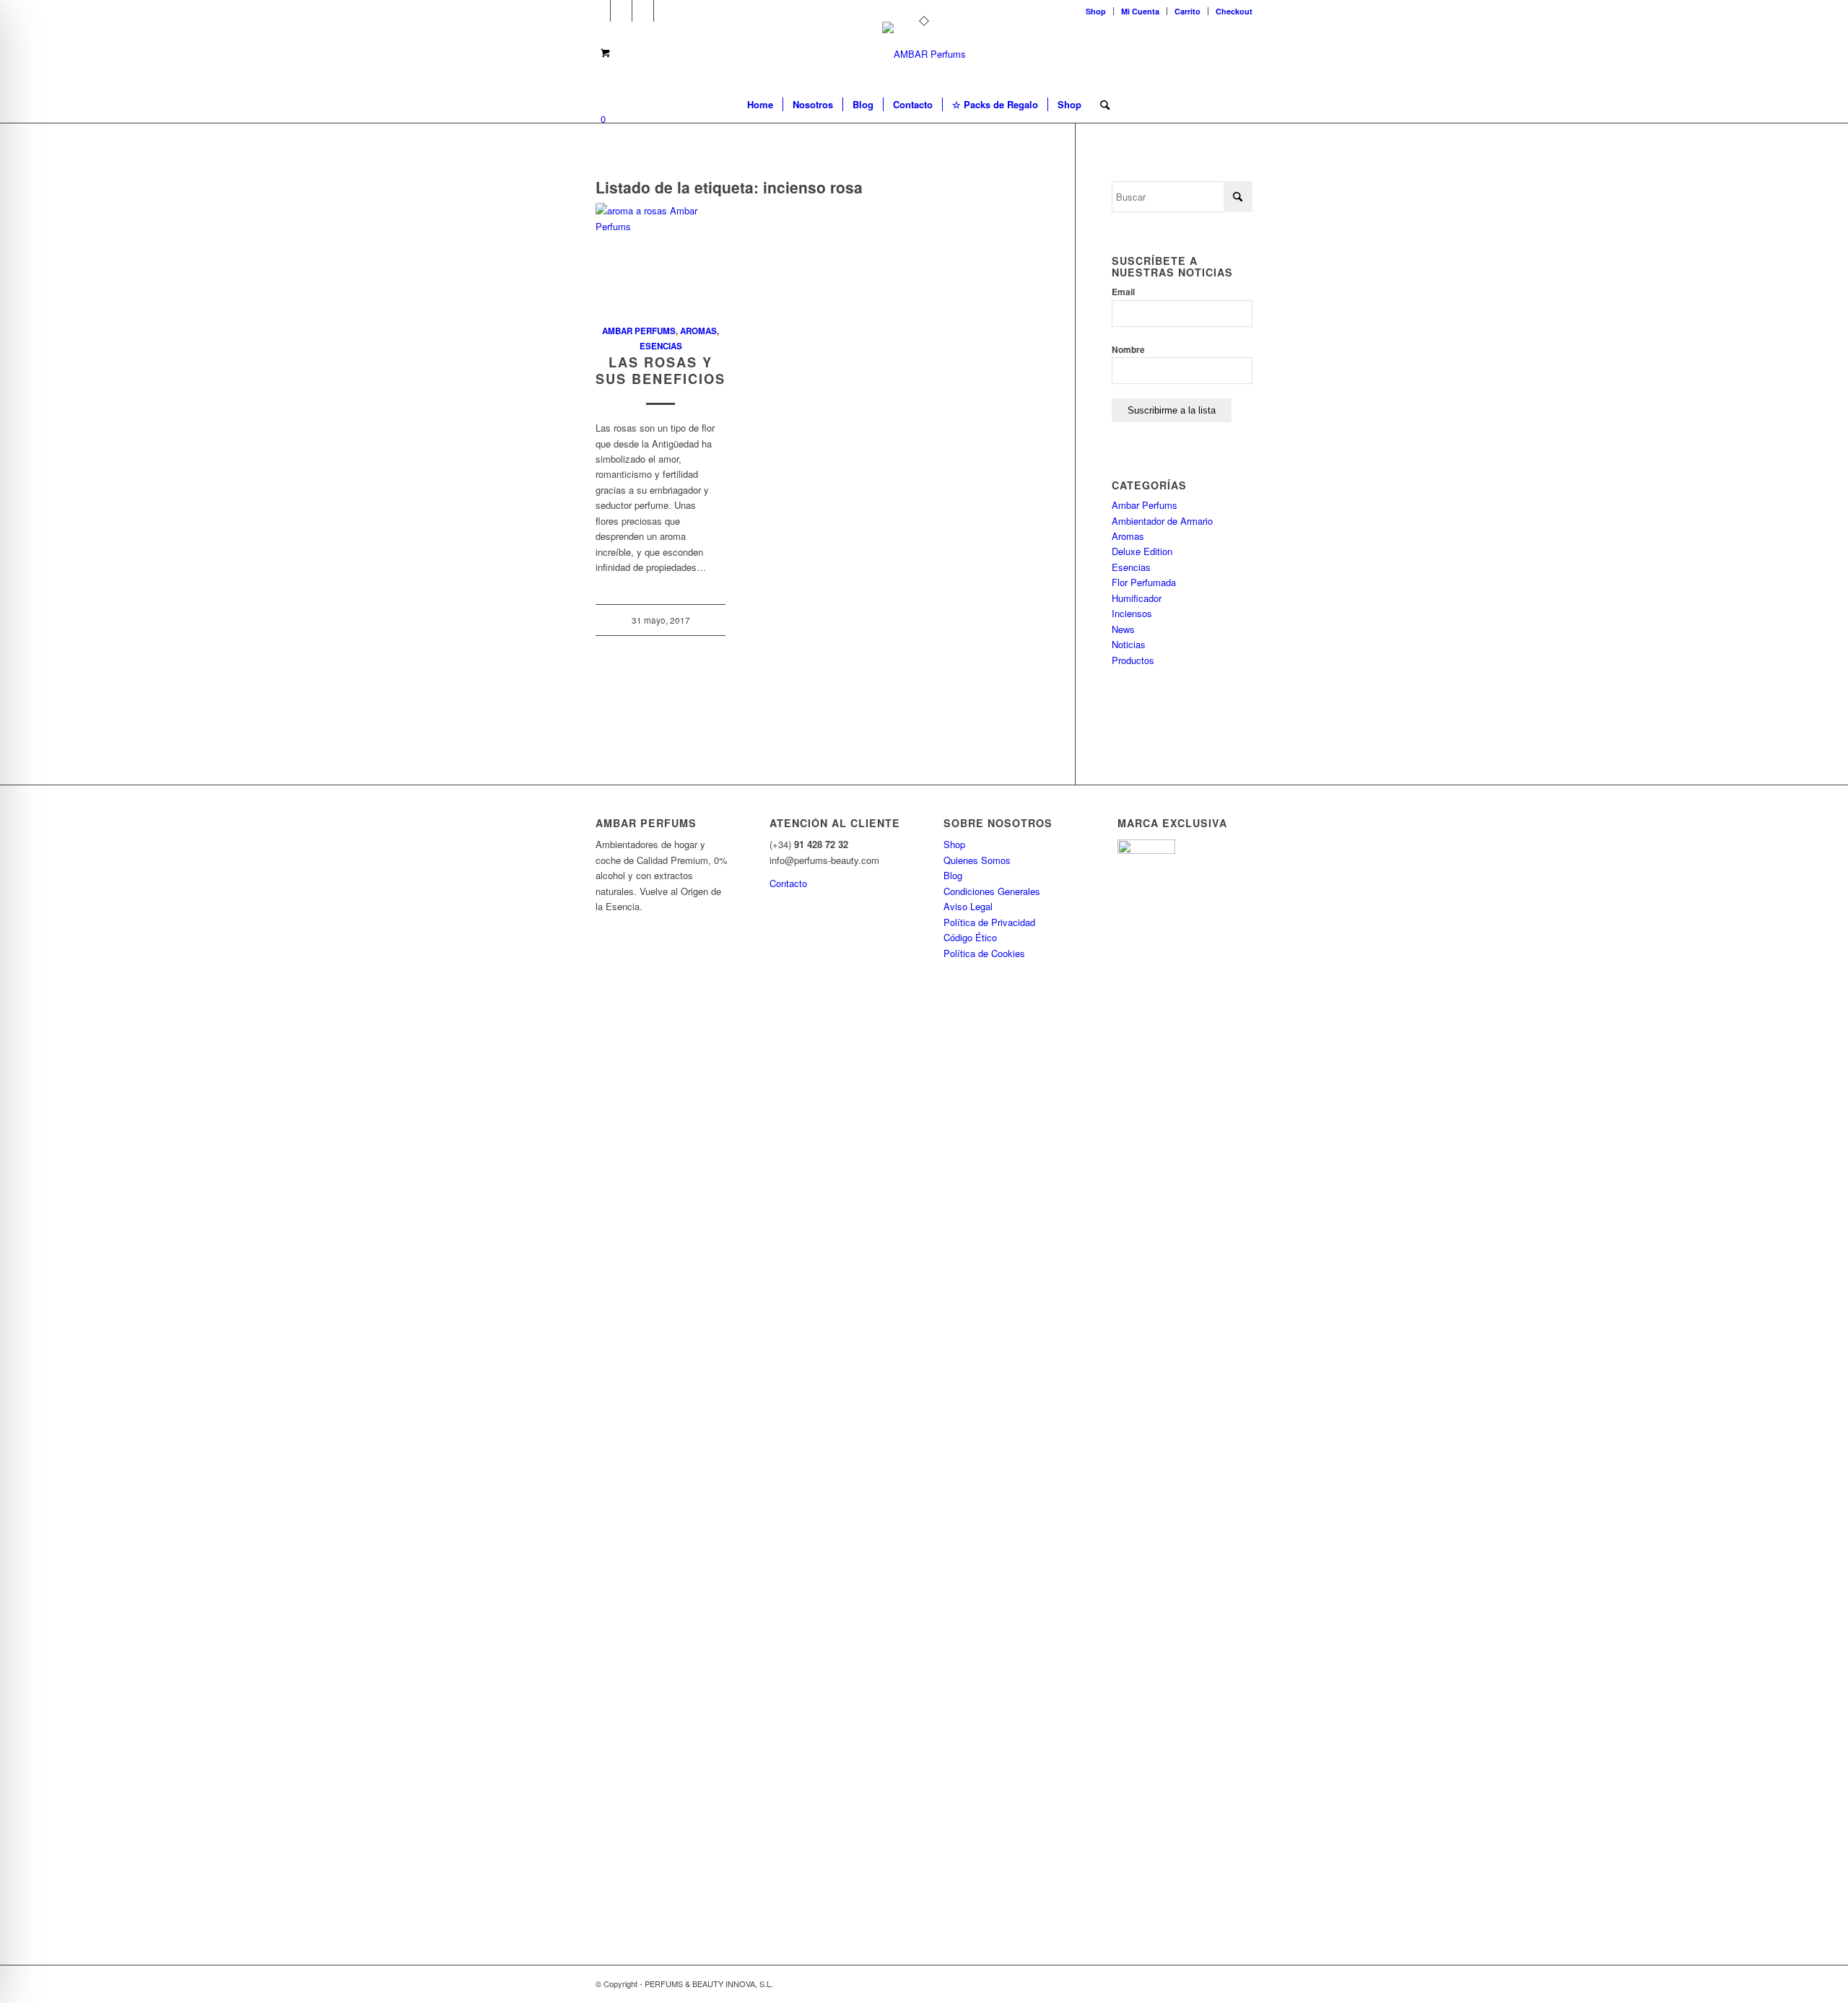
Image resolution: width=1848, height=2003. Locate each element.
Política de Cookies (984, 953)
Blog (953, 875)
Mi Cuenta (1140, 11)
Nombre (1128, 350)
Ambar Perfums (639, 331)
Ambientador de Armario (1162, 521)
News (1123, 629)
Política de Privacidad (989, 922)
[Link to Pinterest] (643, 11)
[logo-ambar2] (924, 54)
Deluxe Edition (1142, 551)
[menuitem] (1096, 11)
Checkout (1234, 11)
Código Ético (970, 937)
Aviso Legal (968, 906)
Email (1123, 292)
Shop (1096, 11)
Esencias (661, 346)
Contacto (788, 883)
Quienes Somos (977, 860)
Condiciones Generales (992, 891)
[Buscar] (1100, 105)
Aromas (698, 331)
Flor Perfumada (1144, 582)
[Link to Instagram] (665, 11)
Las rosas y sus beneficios (661, 371)
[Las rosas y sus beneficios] (661, 256)
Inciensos (1132, 613)
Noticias (1129, 644)
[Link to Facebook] (621, 11)
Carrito (1187, 11)
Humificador (1137, 598)
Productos (1133, 660)
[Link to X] (600, 11)
